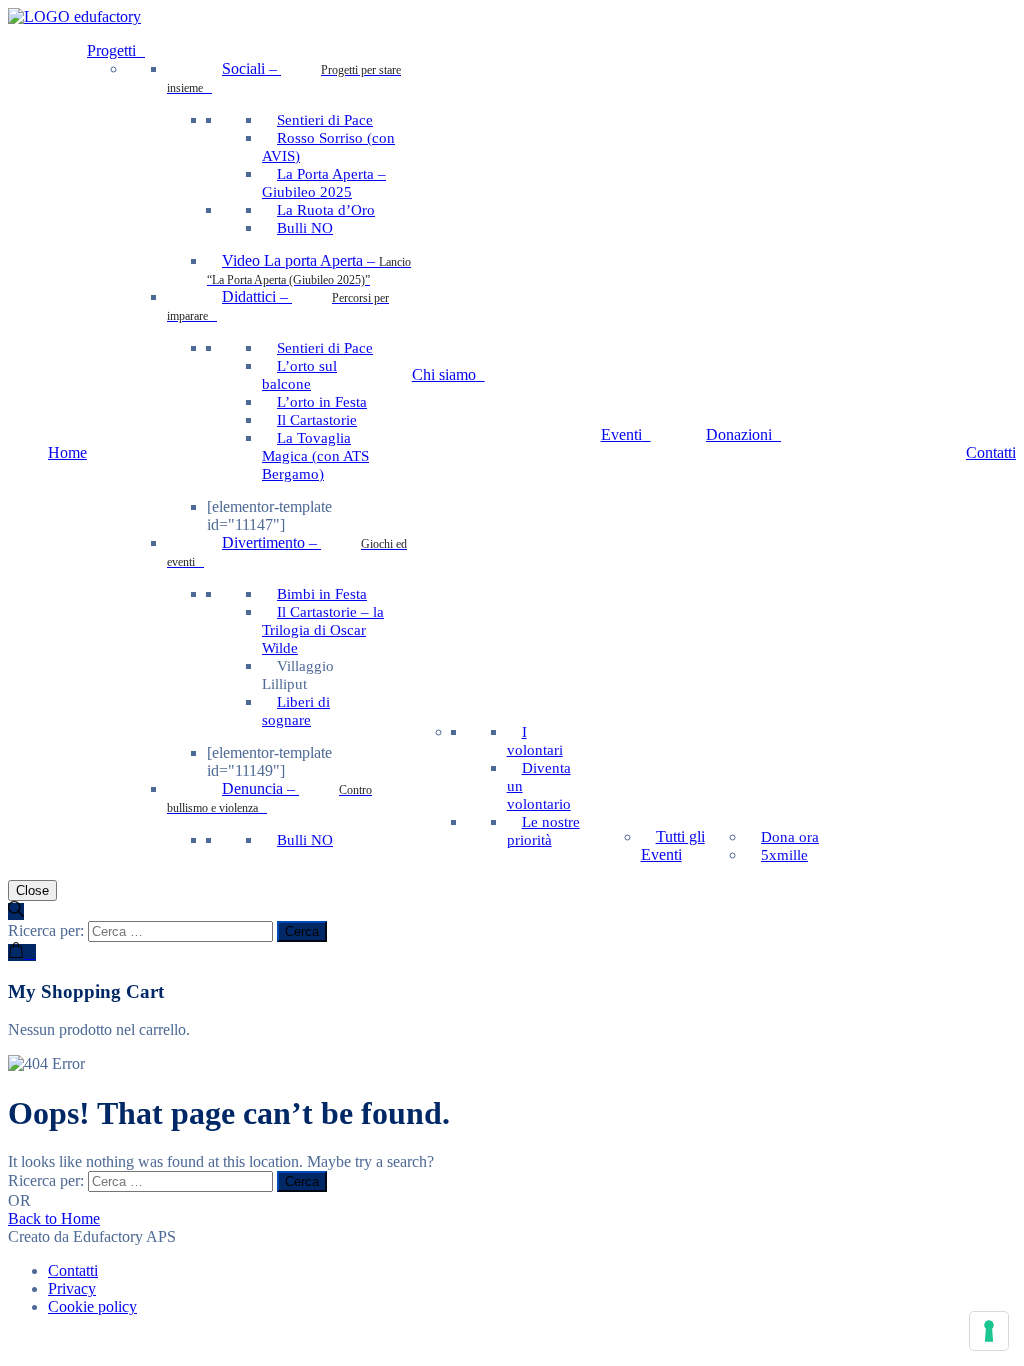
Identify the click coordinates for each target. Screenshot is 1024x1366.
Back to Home (54, 1218)
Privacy (72, 1288)
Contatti (73, 1270)
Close (32, 890)
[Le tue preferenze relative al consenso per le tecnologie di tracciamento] (989, 1331)
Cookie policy (92, 1306)
